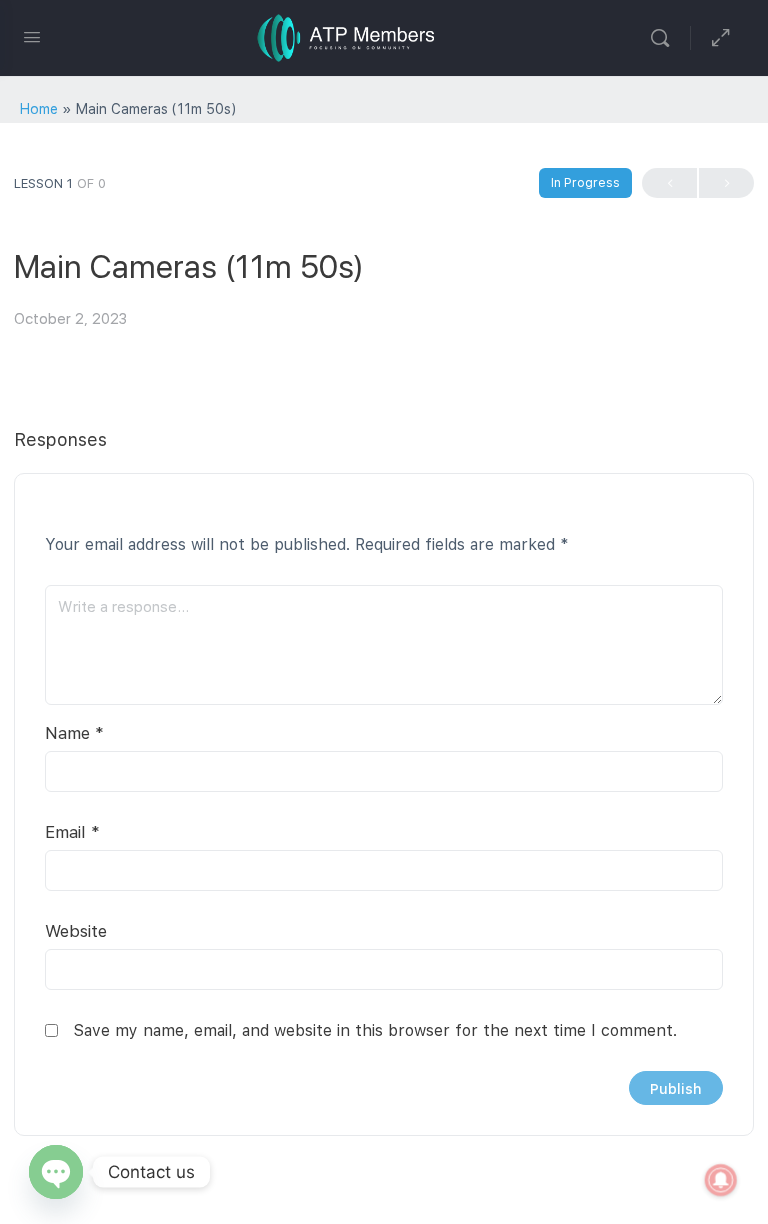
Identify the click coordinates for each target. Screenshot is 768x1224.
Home (39, 109)
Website (76, 931)
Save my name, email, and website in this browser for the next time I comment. (375, 1030)
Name (74, 733)
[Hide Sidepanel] (721, 38)
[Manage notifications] (721, 1180)
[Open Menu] (32, 36)
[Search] (665, 38)
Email (72, 832)
